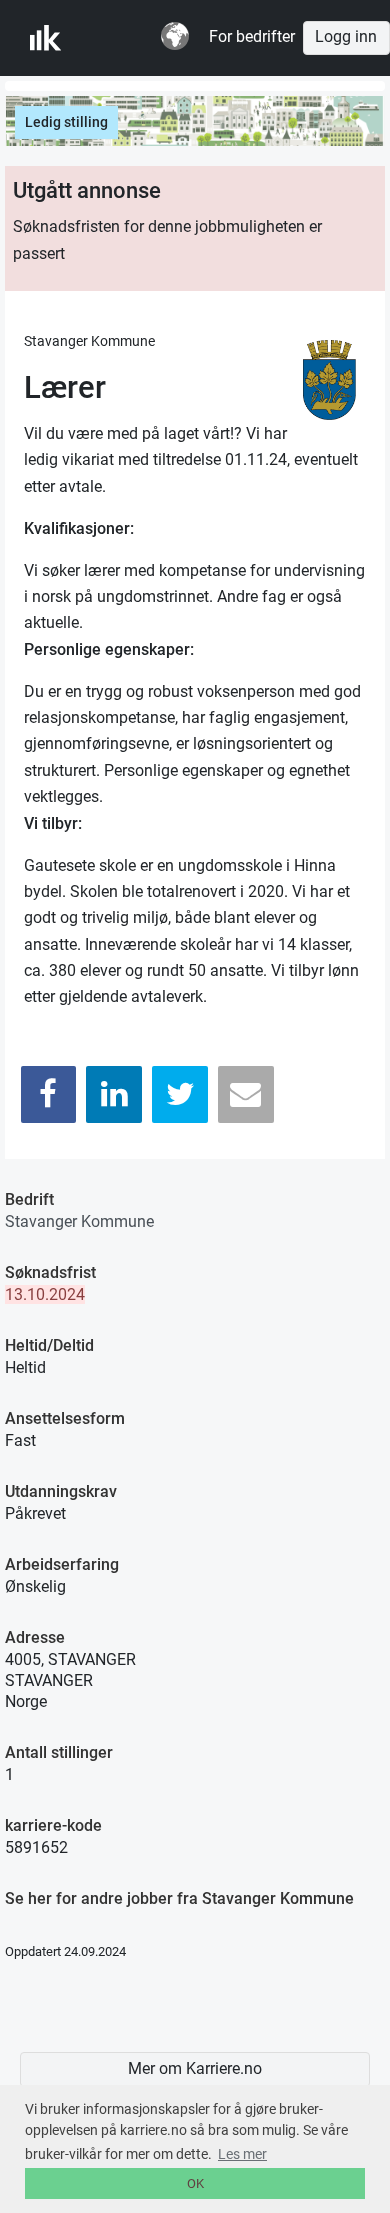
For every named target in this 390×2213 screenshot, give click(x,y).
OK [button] (195, 2183)
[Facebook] (49, 1094)
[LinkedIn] (114, 1094)
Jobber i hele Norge (128, 38)
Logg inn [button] (346, 37)
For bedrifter (252, 37)
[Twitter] (180, 1094)
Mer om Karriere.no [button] (195, 2069)
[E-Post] (246, 1094)
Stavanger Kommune (79, 1221)
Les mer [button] (242, 2154)
